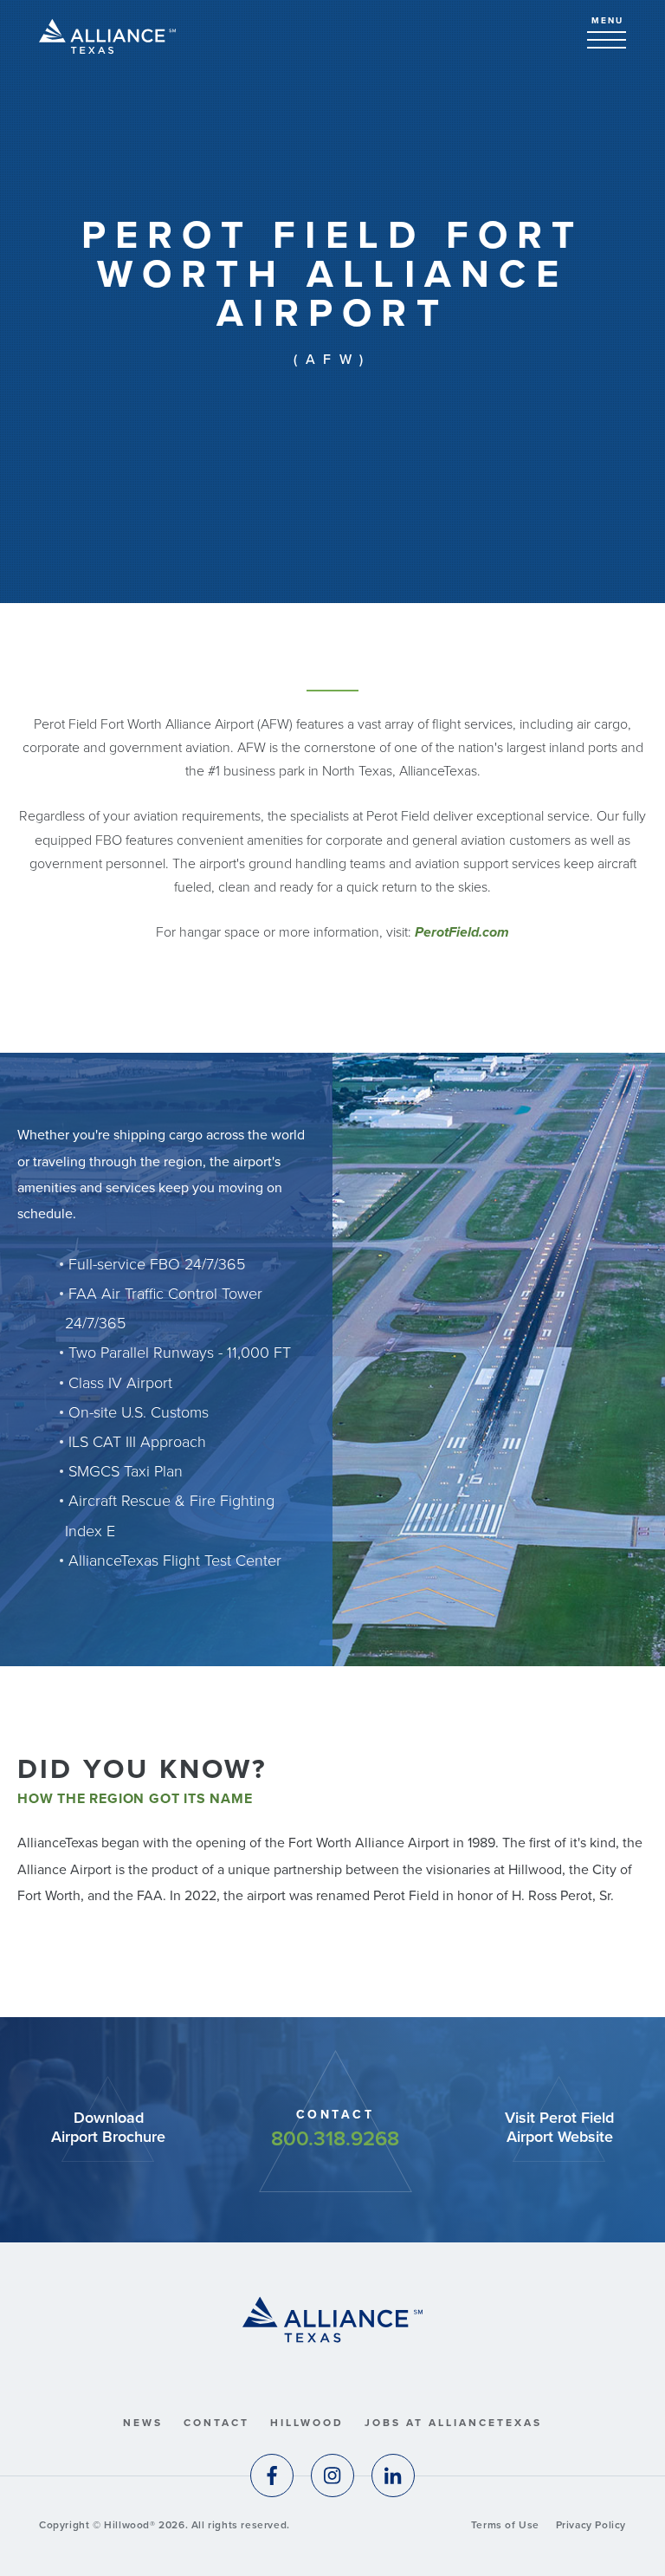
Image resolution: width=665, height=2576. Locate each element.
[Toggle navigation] (607, 40)
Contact (216, 2423)
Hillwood (307, 2423)
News (143, 2423)
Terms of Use (505, 2525)
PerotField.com (462, 932)
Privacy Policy (591, 2525)
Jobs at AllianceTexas (453, 2423)
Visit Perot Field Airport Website (559, 2128)
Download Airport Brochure (108, 2128)
